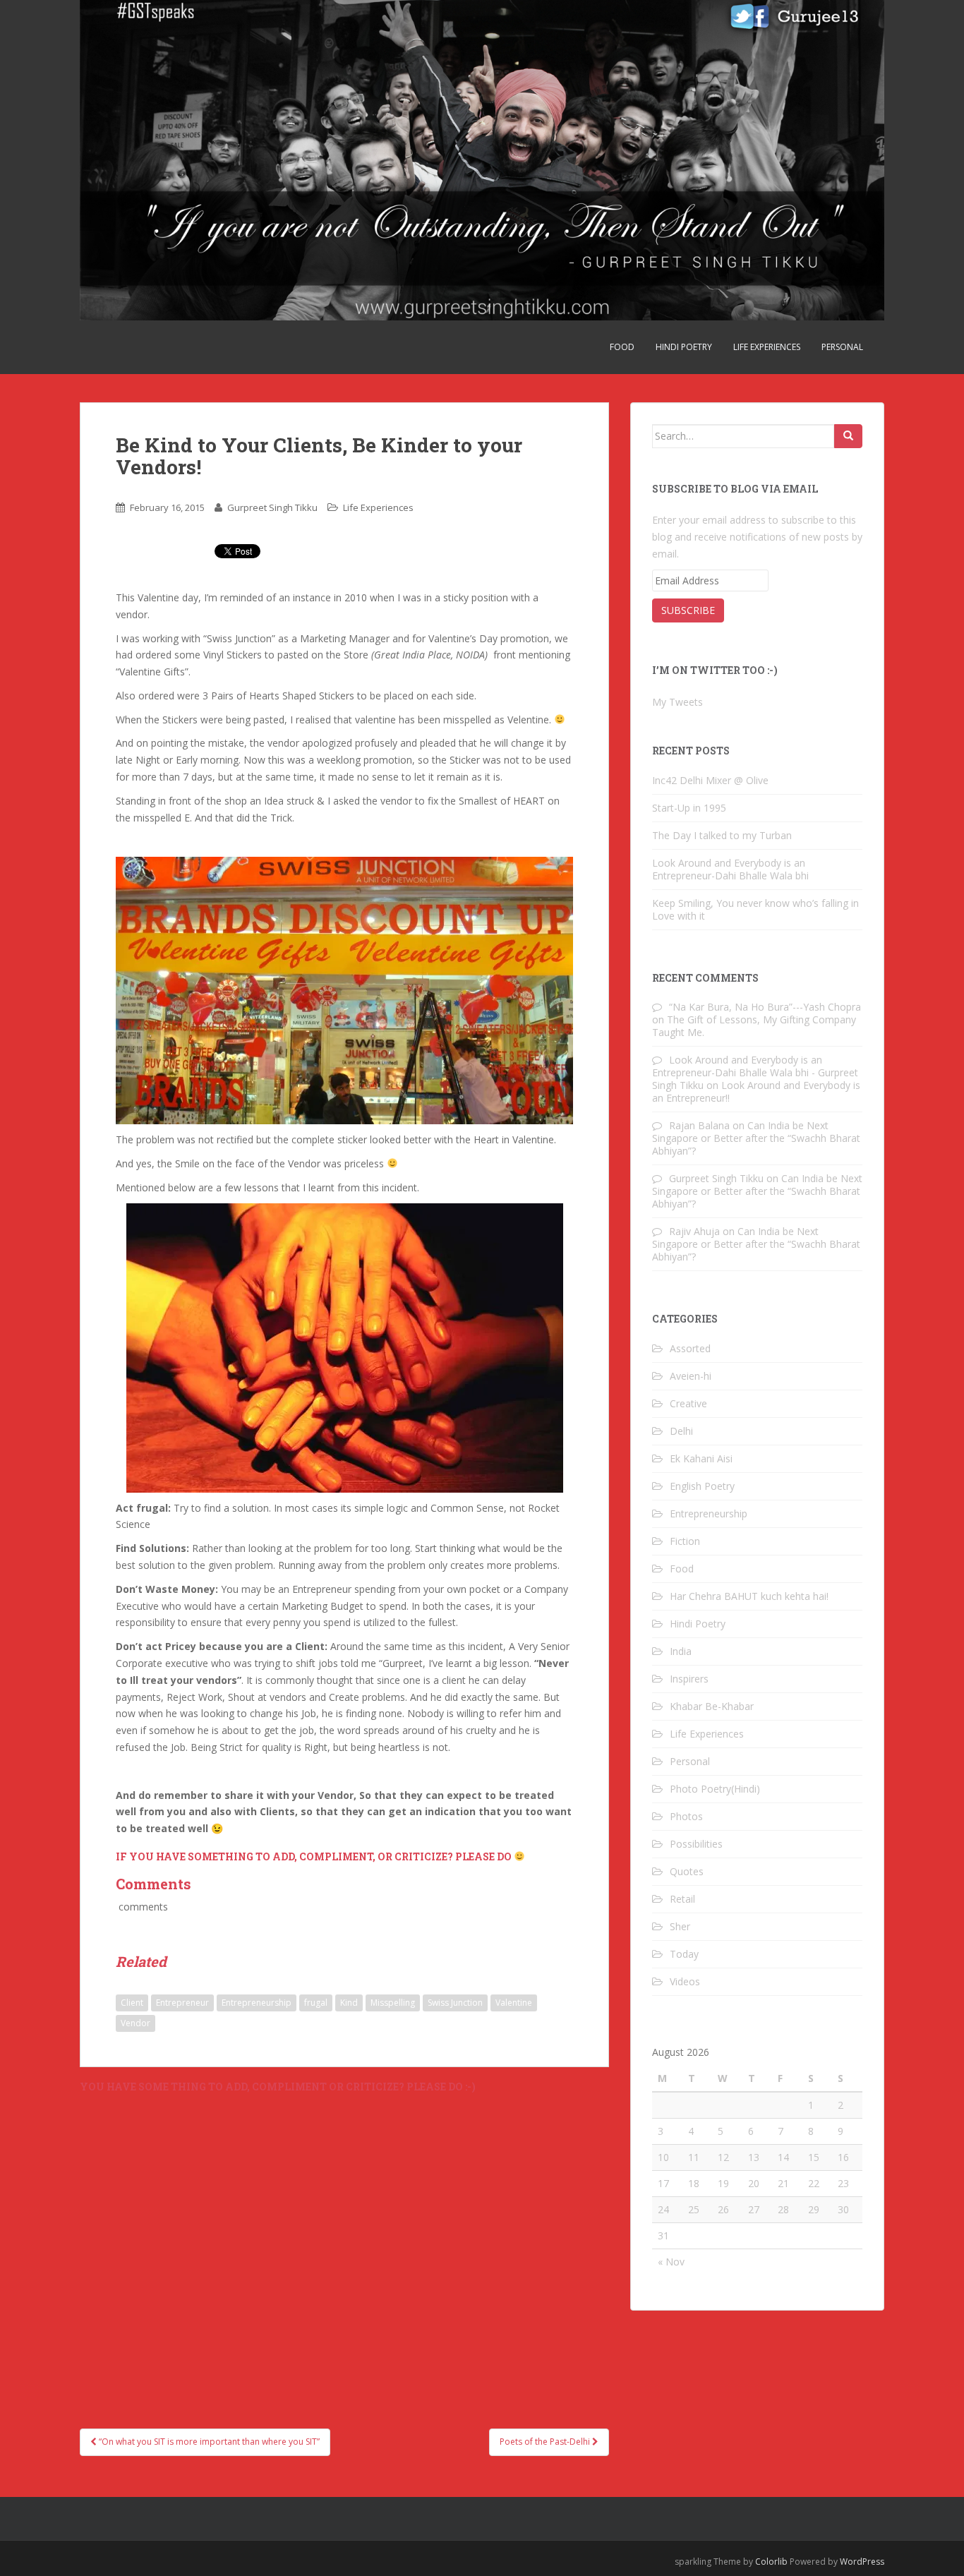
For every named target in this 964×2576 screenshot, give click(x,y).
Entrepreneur (182, 2003)
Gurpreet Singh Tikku (272, 507)
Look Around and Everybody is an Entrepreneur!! (756, 1091)
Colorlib (771, 2562)
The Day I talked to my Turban (722, 835)
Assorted (690, 1348)
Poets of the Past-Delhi (546, 2442)
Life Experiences (767, 347)
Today (684, 1954)
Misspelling (393, 2003)
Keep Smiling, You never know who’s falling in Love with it (755, 909)
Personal (842, 347)
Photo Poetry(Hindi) (715, 1789)
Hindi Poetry (684, 347)
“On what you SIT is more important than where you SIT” (208, 2442)
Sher (680, 1926)
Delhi (681, 1431)
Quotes (687, 1871)
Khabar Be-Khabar (712, 1706)
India (681, 1651)
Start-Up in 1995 (689, 808)
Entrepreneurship (257, 2003)
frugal (316, 2003)
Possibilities (696, 1844)
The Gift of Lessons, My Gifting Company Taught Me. (754, 1026)
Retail (682, 1899)
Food (622, 347)
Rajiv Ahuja (694, 1231)
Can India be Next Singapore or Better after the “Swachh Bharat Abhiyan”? (756, 1138)
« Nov (671, 2262)
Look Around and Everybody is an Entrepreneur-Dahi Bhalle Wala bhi (730, 869)
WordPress (862, 2562)
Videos (685, 1981)
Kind (349, 2003)
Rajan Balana (699, 1125)
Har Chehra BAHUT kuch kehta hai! (749, 1596)
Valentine (514, 2003)
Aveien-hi (691, 1376)
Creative (688, 1403)
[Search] (848, 436)
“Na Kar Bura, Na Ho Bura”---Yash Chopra (765, 1007)
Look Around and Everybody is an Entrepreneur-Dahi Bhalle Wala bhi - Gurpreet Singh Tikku (755, 1072)
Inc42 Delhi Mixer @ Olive (710, 780)
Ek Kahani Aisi (701, 1458)
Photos (686, 1816)
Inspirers (689, 1679)
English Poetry (702, 1486)
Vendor (135, 2023)
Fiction (685, 1541)
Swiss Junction (455, 2003)
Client (132, 2003)
